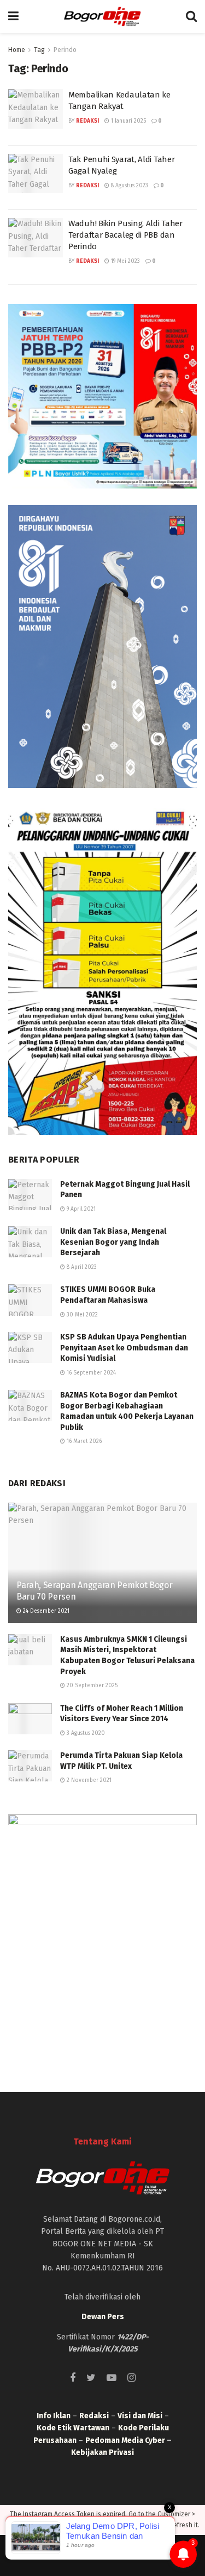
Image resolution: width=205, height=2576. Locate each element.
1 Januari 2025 (128, 121)
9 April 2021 (80, 1209)
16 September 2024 (90, 1373)
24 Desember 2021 (45, 1611)
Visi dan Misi (140, 2416)
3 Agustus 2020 (85, 1733)
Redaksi (87, 121)
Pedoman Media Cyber (125, 2440)
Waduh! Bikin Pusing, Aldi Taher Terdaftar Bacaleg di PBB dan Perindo (125, 235)
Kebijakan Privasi (102, 2453)
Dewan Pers (103, 2317)
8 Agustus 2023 (129, 186)
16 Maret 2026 (83, 1441)
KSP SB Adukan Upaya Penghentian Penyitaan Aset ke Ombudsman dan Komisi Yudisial (124, 1348)
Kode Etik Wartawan (73, 2428)
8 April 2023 (81, 1267)
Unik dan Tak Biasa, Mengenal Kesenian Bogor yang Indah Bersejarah (113, 1242)
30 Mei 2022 (81, 1315)
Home (17, 50)
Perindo (65, 50)
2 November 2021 (88, 1780)
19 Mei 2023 (125, 261)
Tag (39, 50)
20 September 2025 (91, 1686)
